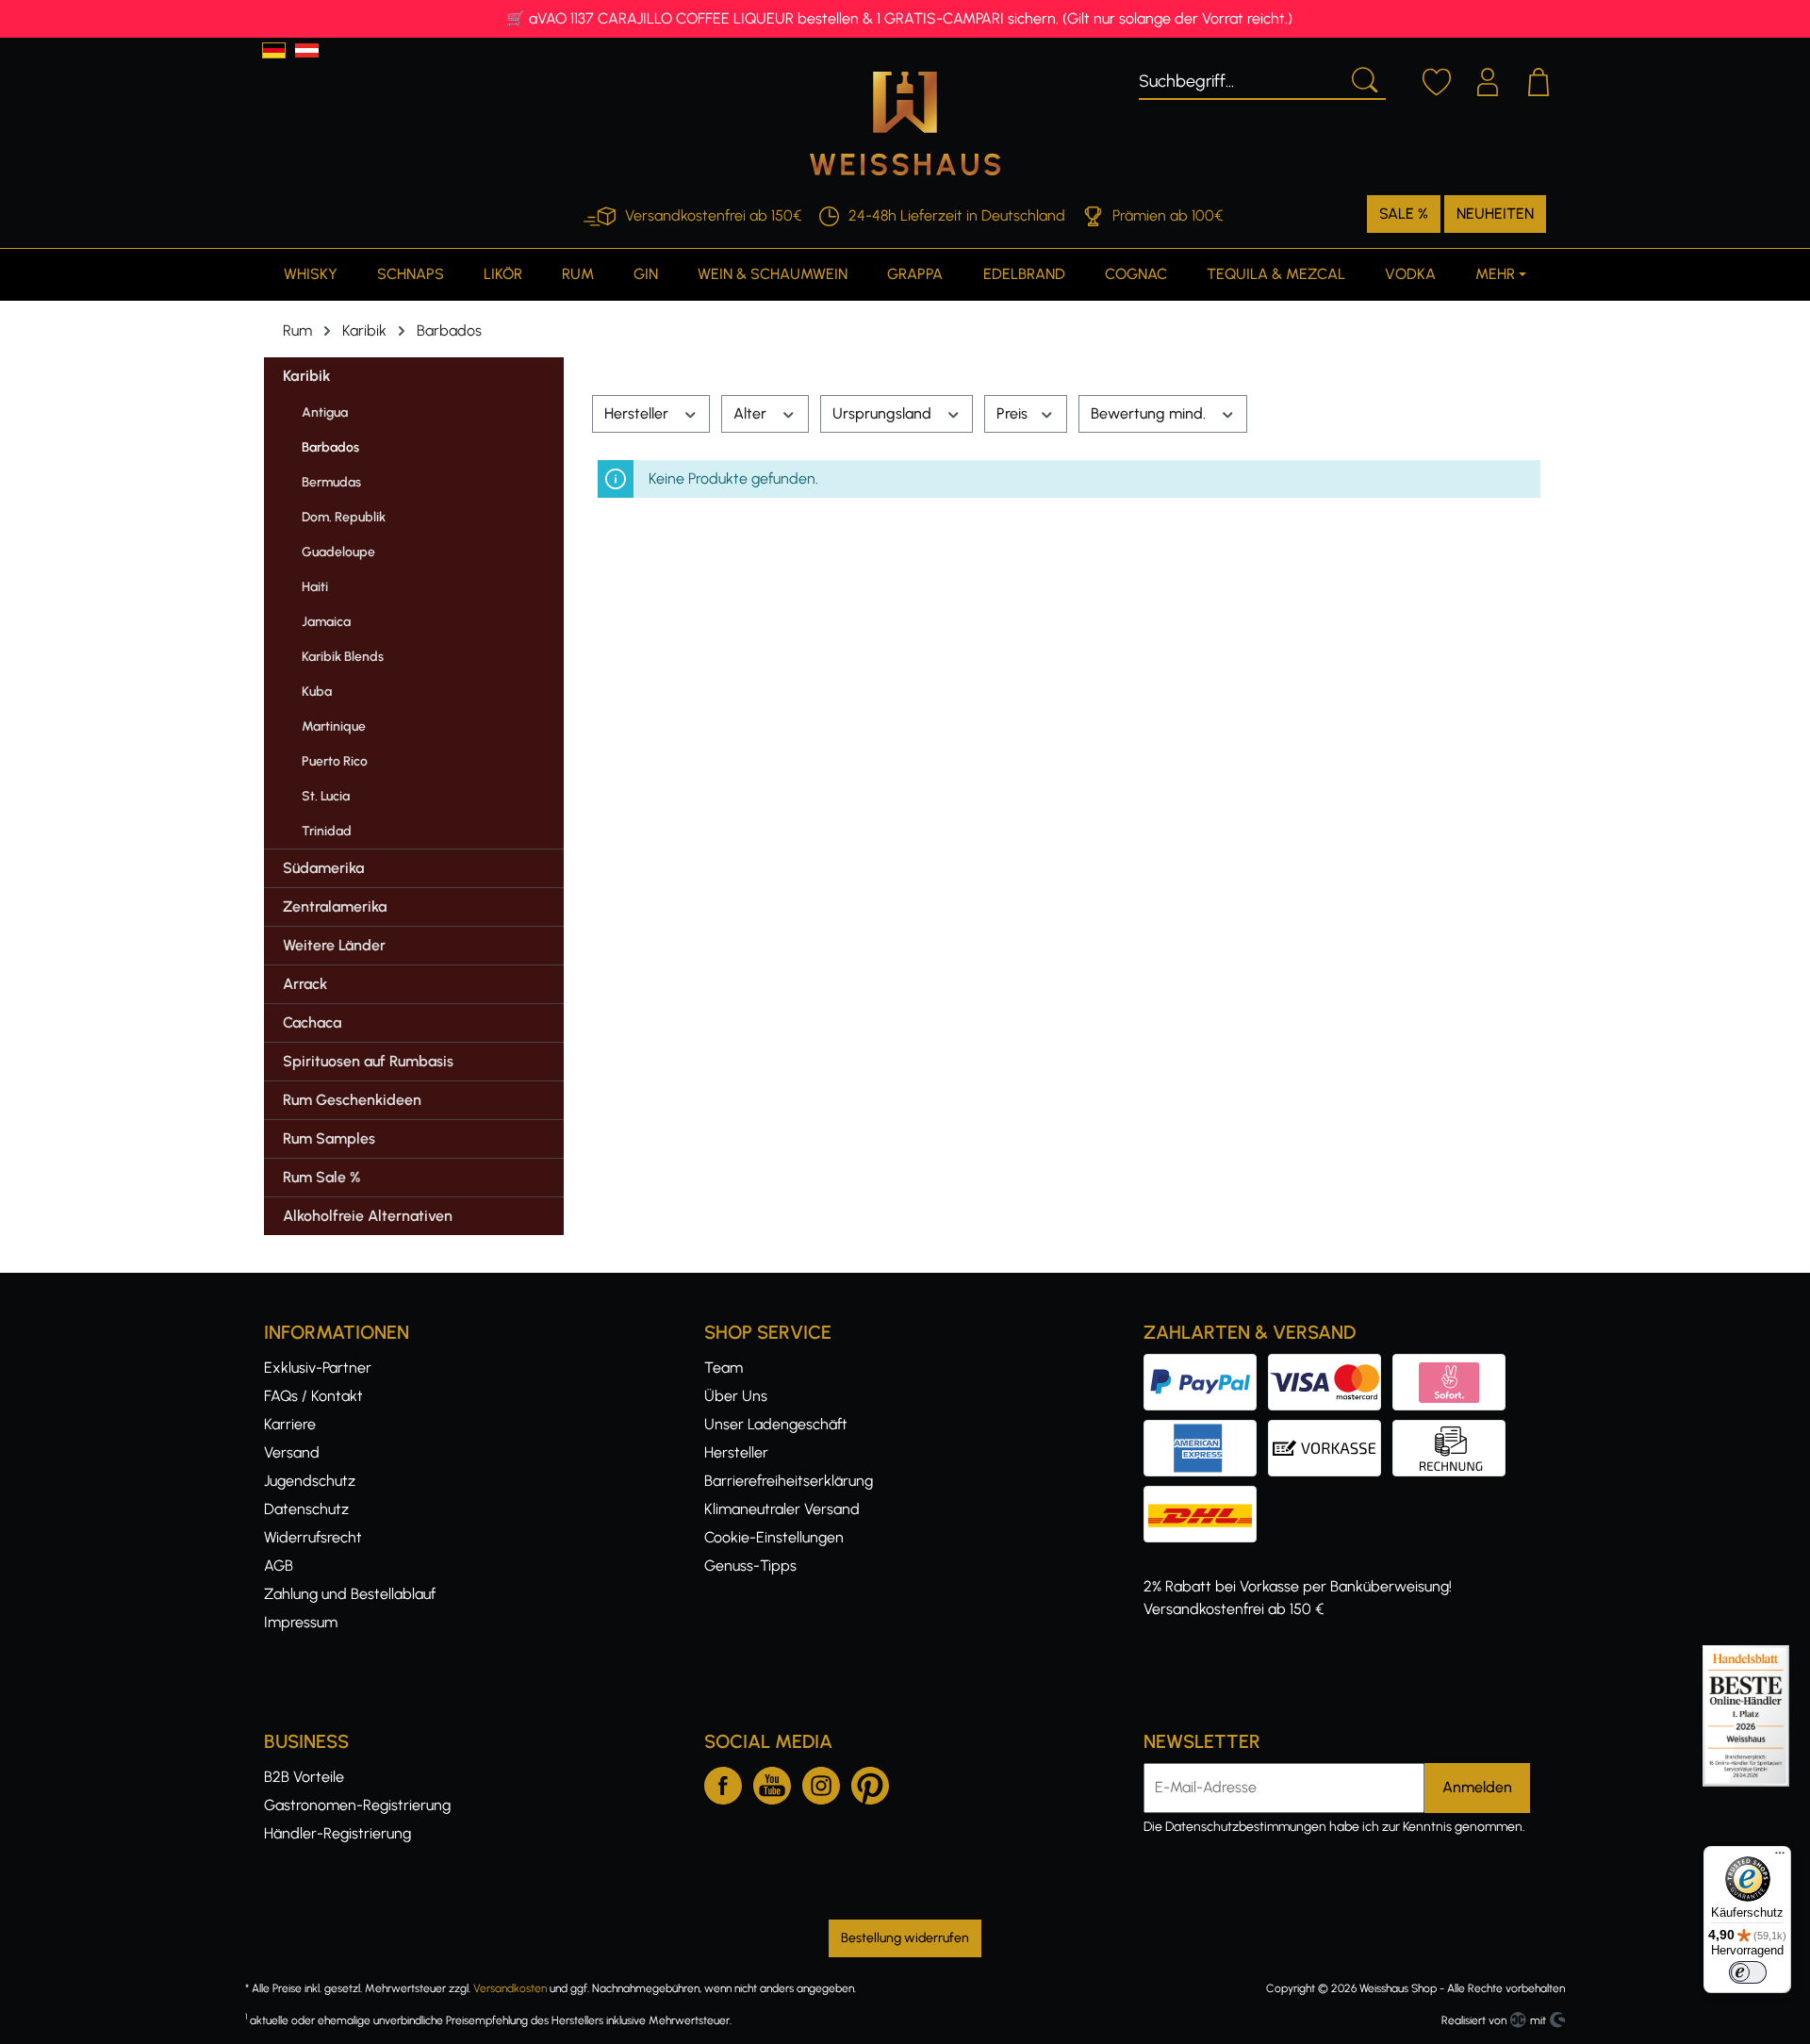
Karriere (290, 1424)
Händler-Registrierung (337, 1833)
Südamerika (323, 868)
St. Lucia (326, 796)
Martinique (334, 726)
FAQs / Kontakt (313, 1396)
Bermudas (331, 482)
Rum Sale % (321, 1177)
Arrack (305, 984)
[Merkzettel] (1437, 79)
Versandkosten (510, 1988)
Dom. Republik (344, 517)
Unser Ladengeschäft (776, 1424)
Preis (1014, 413)
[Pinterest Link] (870, 1782)
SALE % (1404, 214)
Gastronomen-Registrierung (357, 1805)
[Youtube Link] (772, 1782)
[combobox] (1240, 78)
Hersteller (638, 413)
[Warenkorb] (1538, 79)
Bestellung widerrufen (905, 1938)
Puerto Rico (335, 761)
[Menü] (1780, 1857)
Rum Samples (329, 1138)
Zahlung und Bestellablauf (350, 1594)
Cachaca (312, 1022)
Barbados (330, 447)
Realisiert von (1474, 2020)
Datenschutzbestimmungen (1246, 1827)
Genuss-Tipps (750, 1566)
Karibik (307, 376)
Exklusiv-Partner (318, 1368)
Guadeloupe (338, 552)
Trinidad (327, 831)
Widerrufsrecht (313, 1537)
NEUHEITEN (1495, 214)
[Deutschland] (274, 50)
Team (724, 1368)
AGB (279, 1566)
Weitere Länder (334, 945)
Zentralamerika (335, 907)
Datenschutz (306, 1509)
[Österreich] (307, 50)
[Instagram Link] (821, 1782)
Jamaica (326, 622)
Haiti (315, 587)
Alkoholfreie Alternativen (368, 1216)
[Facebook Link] (723, 1782)
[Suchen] (1363, 78)
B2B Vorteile (304, 1777)
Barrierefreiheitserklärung (789, 1481)
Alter (752, 413)
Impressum (301, 1622)
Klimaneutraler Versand (782, 1509)
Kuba (317, 692)
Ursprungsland (884, 413)
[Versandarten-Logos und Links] (1206, 1497)
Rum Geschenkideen (352, 1100)
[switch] (1748, 1972)
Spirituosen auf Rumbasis (368, 1061)
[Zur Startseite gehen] (905, 124)
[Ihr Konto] (1488, 79)
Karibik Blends (343, 657)
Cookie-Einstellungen (774, 1537)
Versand (292, 1452)
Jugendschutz (310, 1481)
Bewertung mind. (1150, 413)
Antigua (325, 412)
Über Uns (736, 1396)
